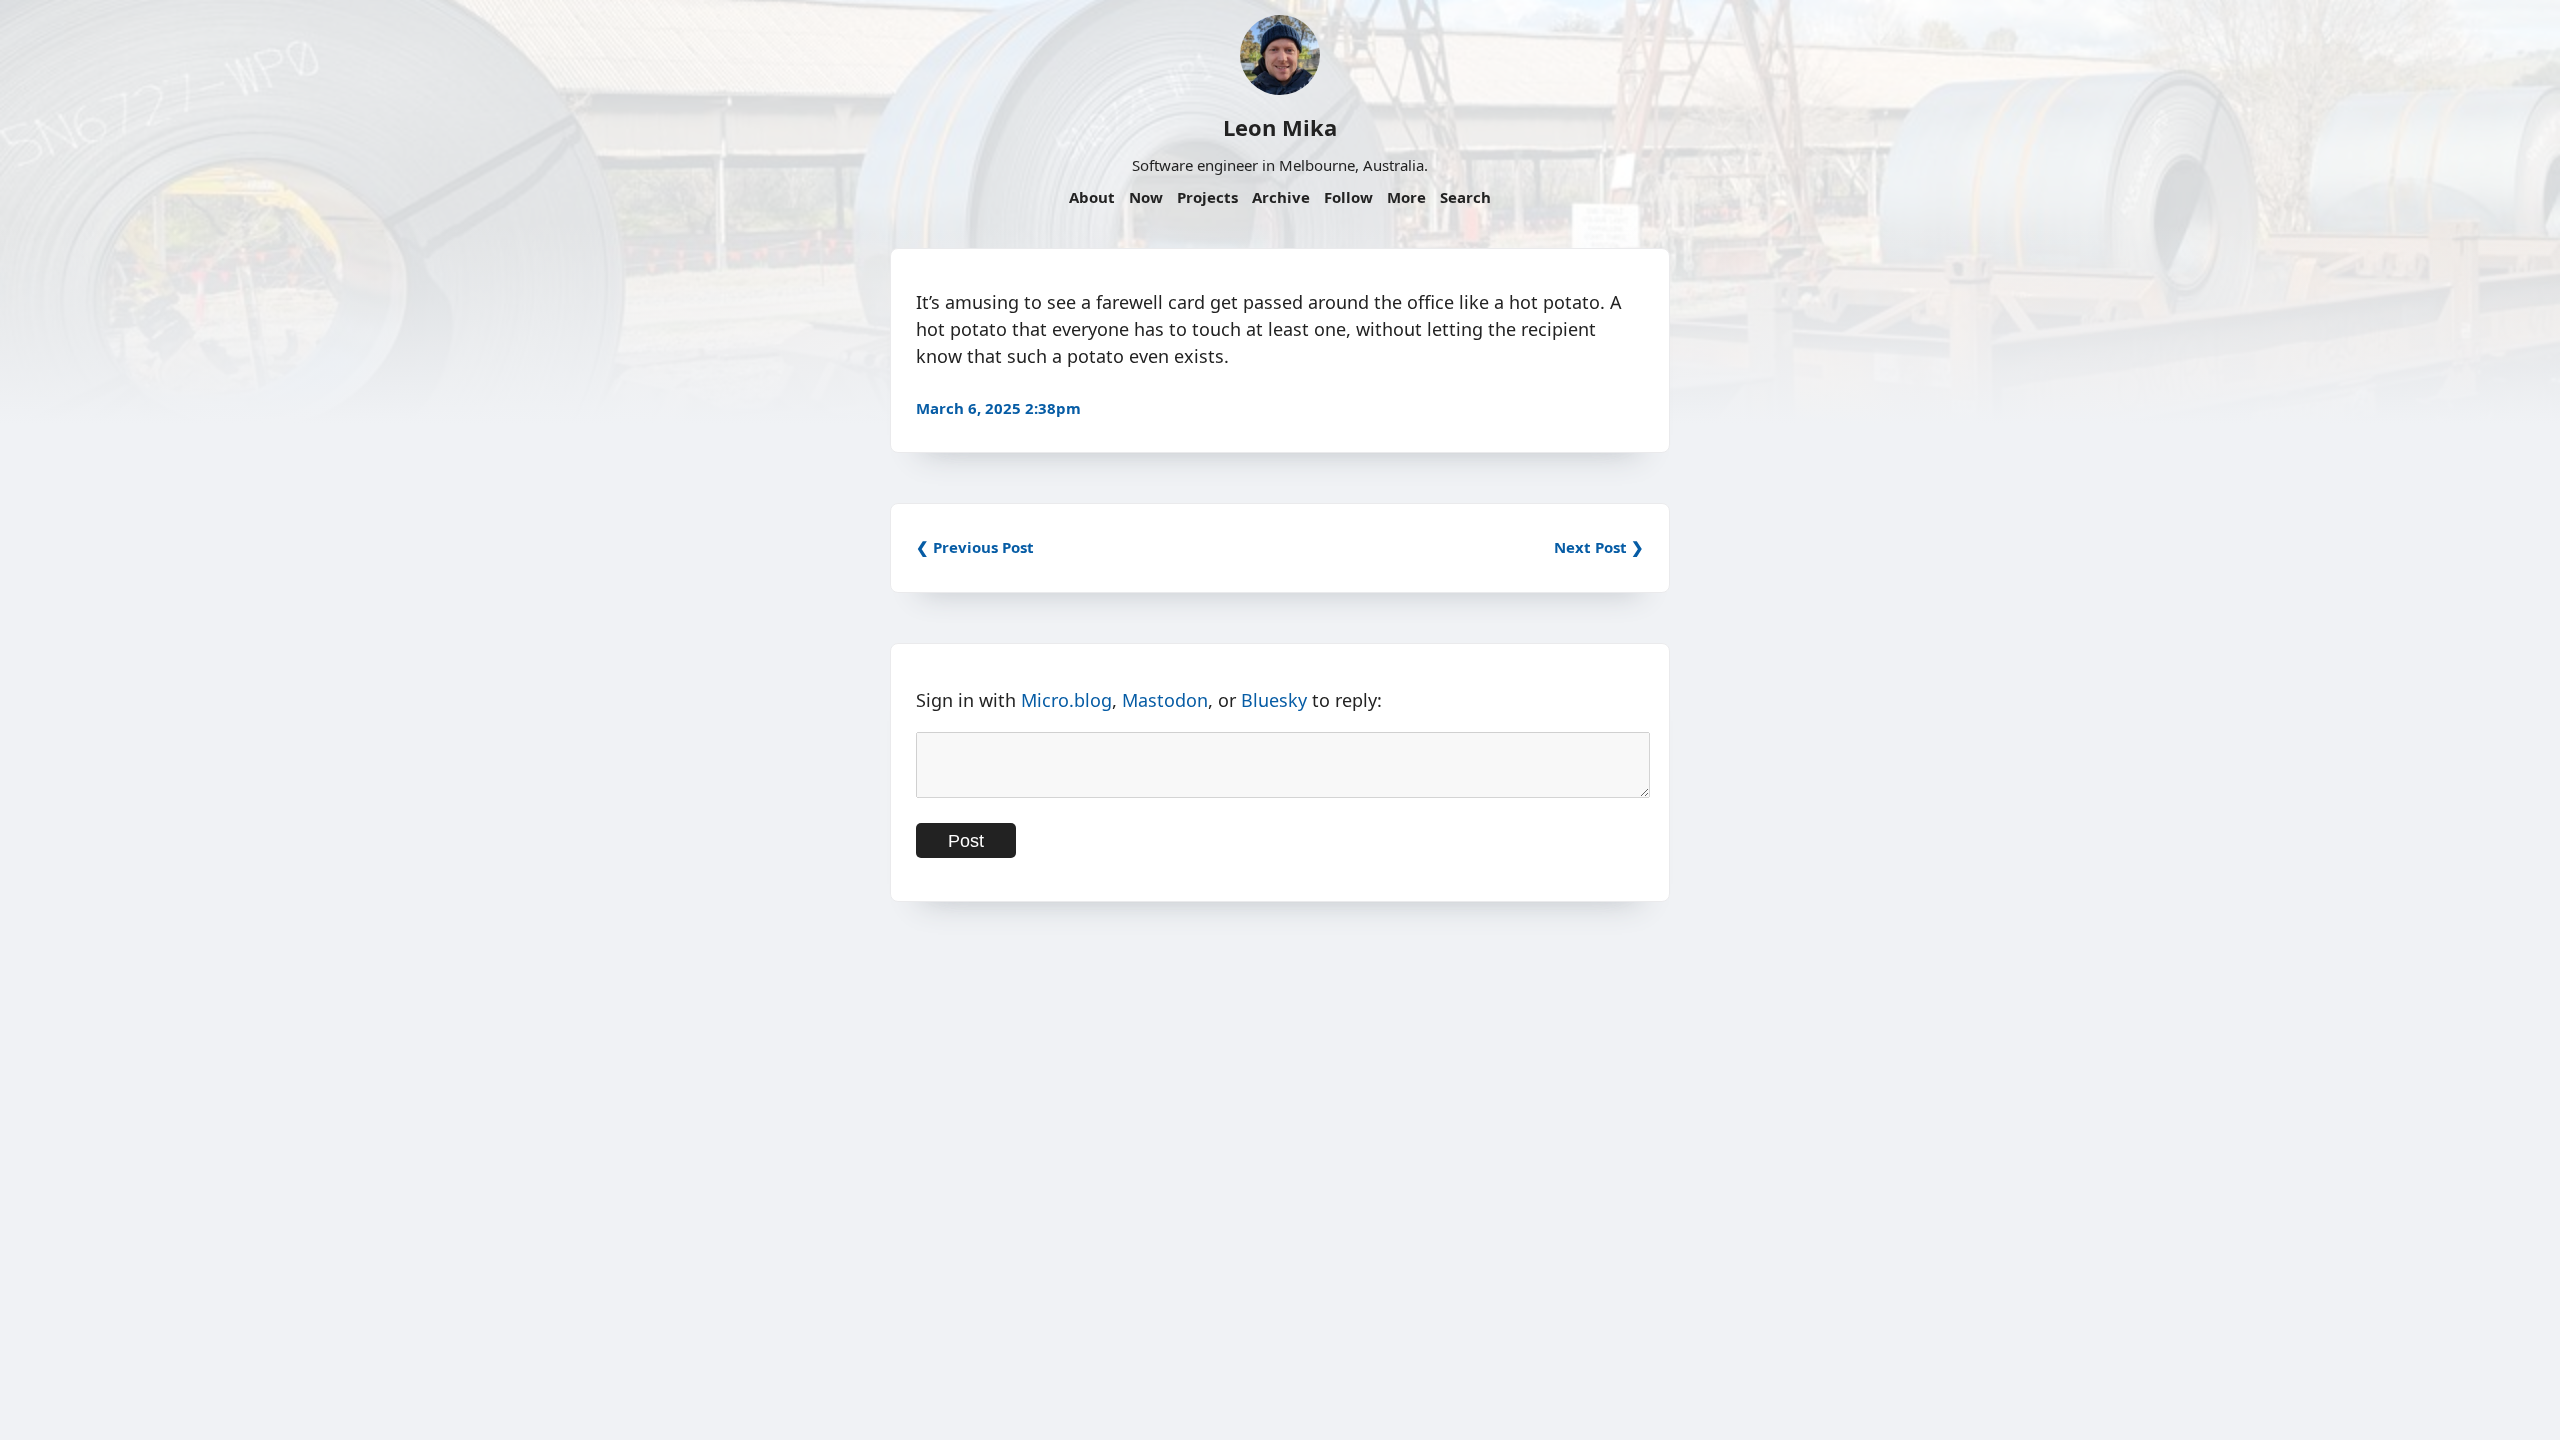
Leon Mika (1280, 127)
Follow (1348, 197)
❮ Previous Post (975, 547)
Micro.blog (1066, 700)
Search (1465, 197)
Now (1146, 197)
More (1406, 197)
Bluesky (1274, 700)
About (1092, 197)
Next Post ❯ (1599, 547)
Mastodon (1165, 700)
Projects (1207, 197)
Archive (1281, 197)
